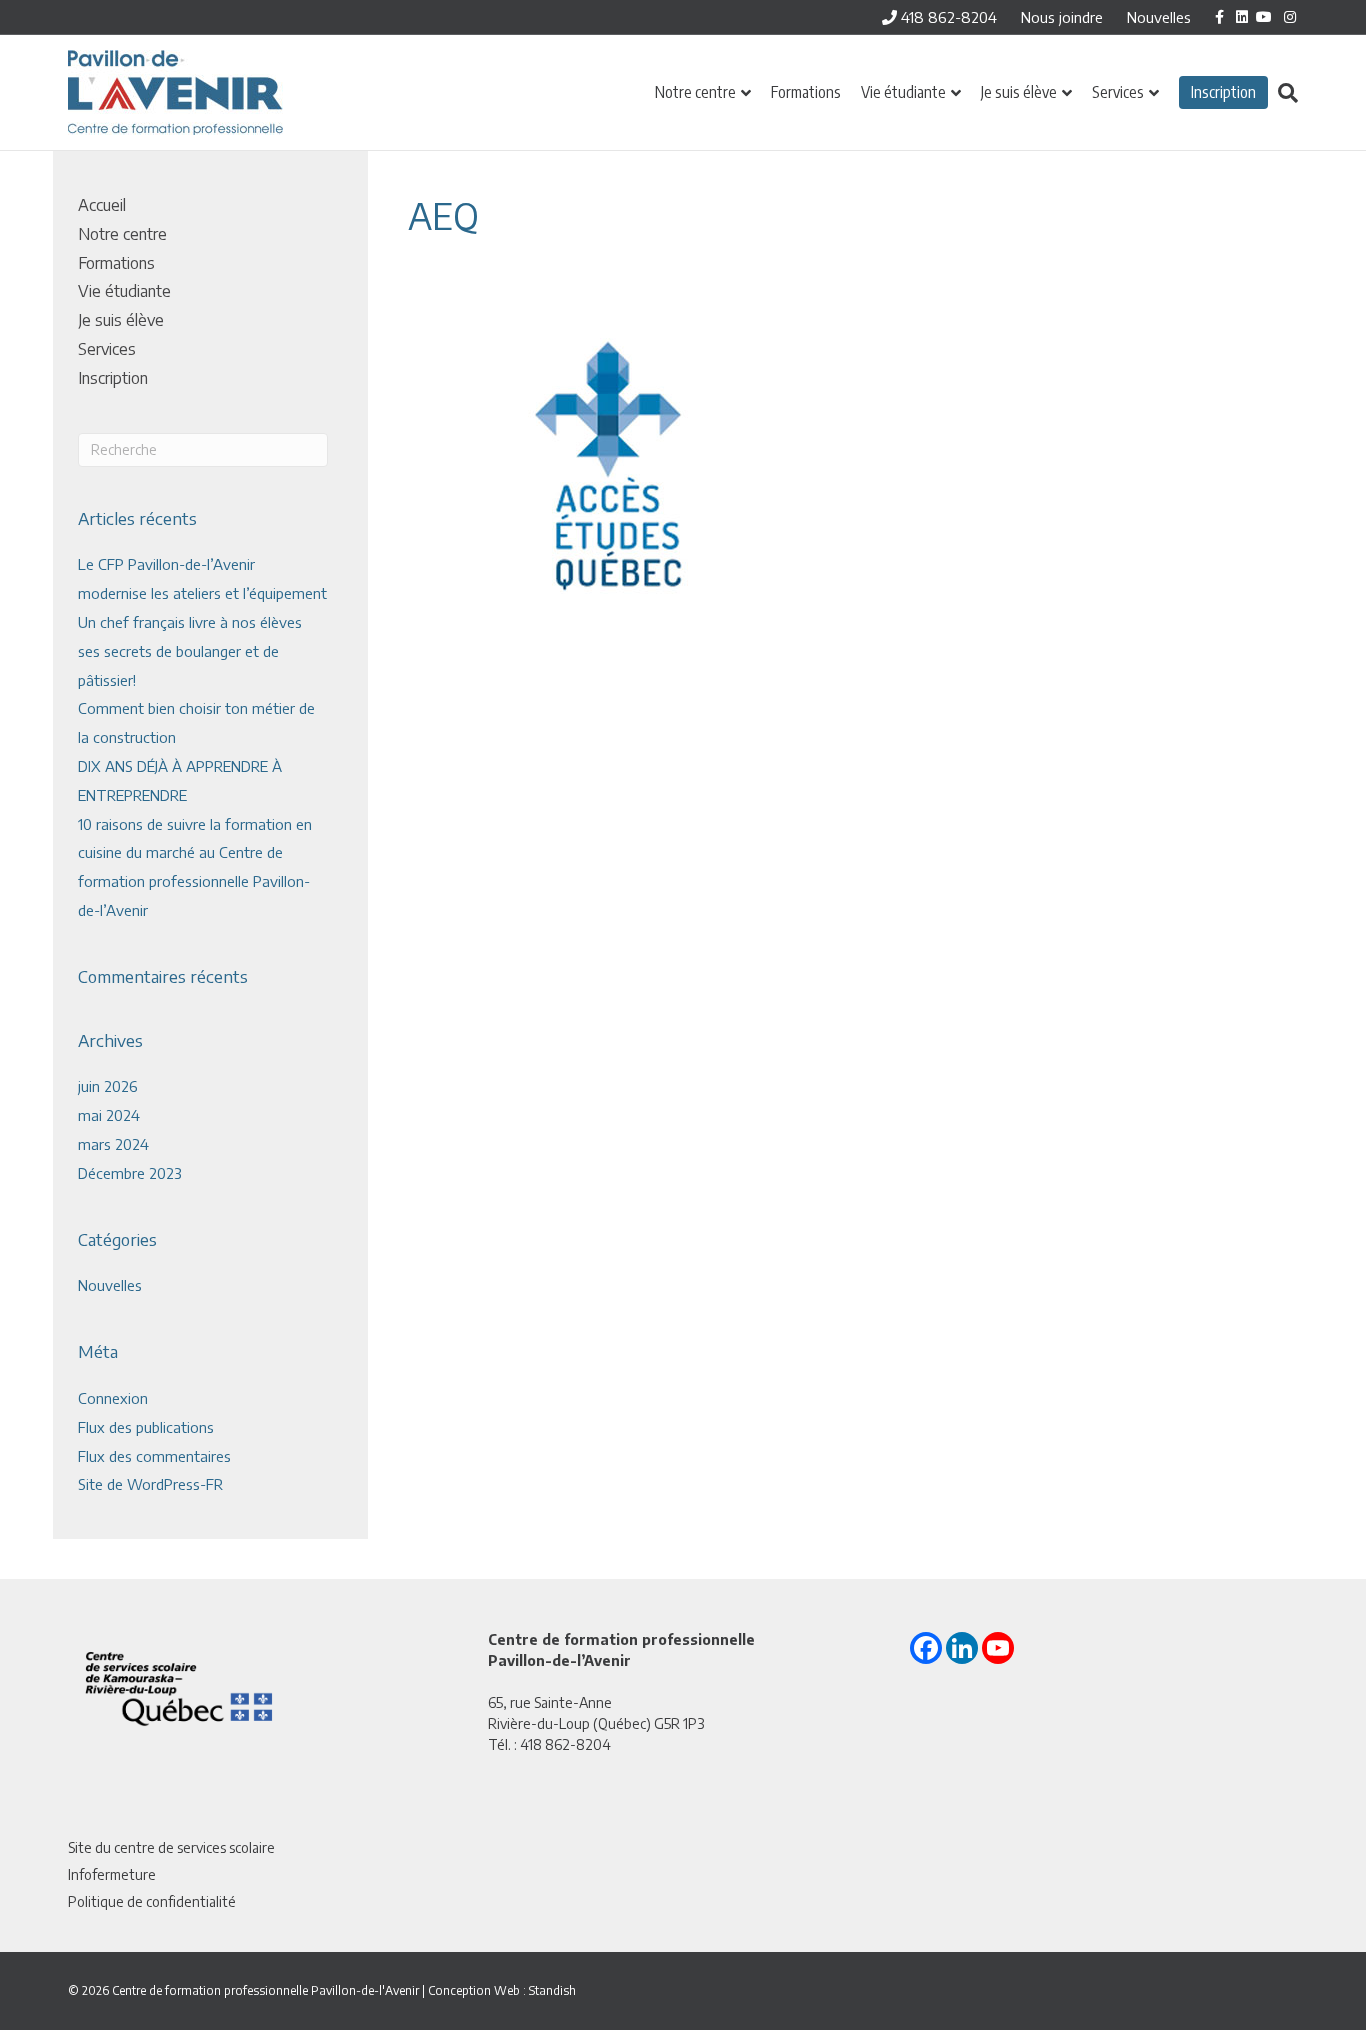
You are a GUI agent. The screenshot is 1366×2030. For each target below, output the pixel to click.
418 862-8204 (947, 17)
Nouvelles (1159, 17)
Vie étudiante (903, 92)
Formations (806, 92)
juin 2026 (108, 1086)
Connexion (113, 1398)
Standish (552, 1990)
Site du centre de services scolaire (171, 1847)
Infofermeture (112, 1874)
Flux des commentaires (154, 1456)
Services (1118, 92)
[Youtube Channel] (998, 1648)
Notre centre (695, 92)
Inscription (1223, 92)
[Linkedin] (962, 1648)
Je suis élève (1019, 92)
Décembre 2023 (130, 1173)
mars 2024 (113, 1144)
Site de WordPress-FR (150, 1484)
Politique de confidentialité (152, 1901)
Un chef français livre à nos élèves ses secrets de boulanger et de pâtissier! (190, 651)
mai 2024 (109, 1115)
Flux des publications (146, 1427)
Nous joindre (1062, 17)
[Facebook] (926, 1648)
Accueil (102, 205)
